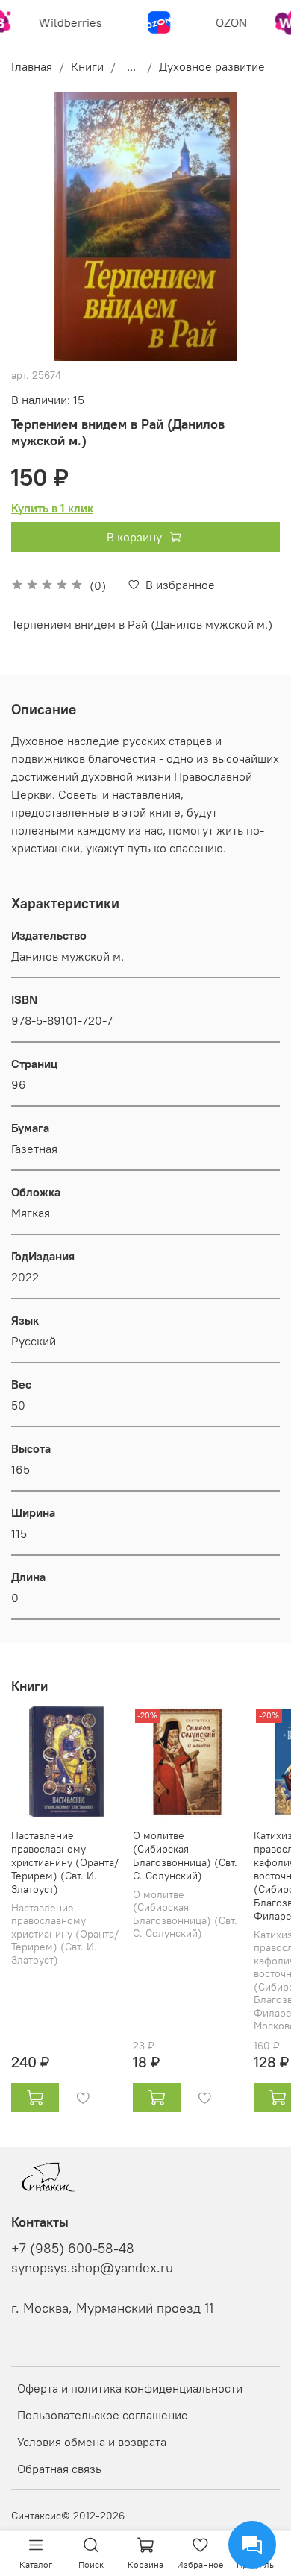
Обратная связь (59, 2469)
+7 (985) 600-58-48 (73, 2249)
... (131, 66)
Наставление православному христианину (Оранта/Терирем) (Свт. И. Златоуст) (65, 1862)
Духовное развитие (212, 66)
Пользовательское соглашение (103, 2415)
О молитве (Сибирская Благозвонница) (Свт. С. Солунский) (185, 1855)
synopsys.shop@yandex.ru (92, 2268)
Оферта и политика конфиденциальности (130, 2388)
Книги (87, 66)
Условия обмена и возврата (92, 2442)
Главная (32, 66)
